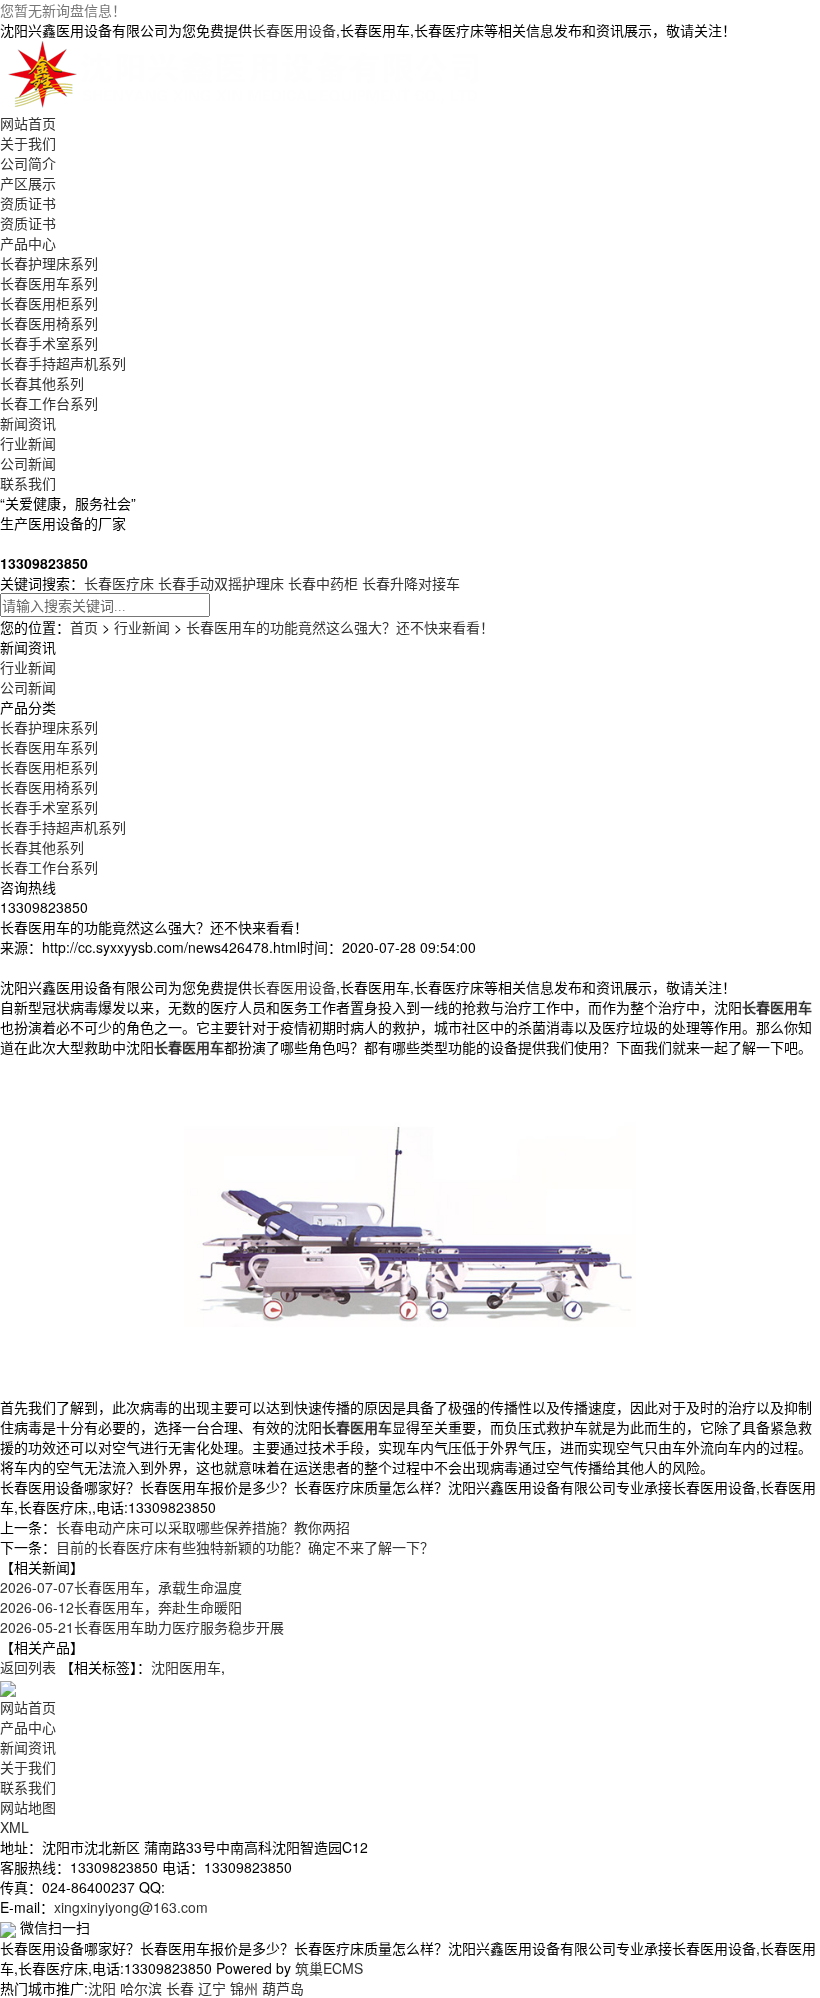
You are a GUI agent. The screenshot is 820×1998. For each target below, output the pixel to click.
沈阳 (102, 1988)
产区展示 (28, 183)
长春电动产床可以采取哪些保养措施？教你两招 (203, 1527)
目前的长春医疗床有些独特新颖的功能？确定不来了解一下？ (245, 1547)
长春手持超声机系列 (63, 363)
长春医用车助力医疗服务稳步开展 (142, 1627)
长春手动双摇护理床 (221, 583)
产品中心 (28, 243)
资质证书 (28, 203)
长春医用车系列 (49, 283)
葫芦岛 (283, 1988)
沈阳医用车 (186, 1667)
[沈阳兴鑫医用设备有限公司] (248, 74)
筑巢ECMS (329, 1968)
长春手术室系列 (49, 343)
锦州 (244, 1988)
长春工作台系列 (49, 403)
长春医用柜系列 (49, 303)
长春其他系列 (42, 383)
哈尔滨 (141, 1988)
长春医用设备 (294, 30)
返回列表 (28, 1667)
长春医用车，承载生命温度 (121, 1587)
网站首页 (28, 123)
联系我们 (28, 483)
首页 (84, 627)
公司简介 (28, 163)
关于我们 (28, 143)
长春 (180, 1988)
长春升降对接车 (411, 583)
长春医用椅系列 (49, 323)
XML (14, 1827)
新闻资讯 (28, 423)
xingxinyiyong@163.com (131, 1907)
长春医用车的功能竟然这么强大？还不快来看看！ (340, 627)
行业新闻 (28, 443)
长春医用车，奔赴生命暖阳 (121, 1607)
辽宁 (212, 1988)
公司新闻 (28, 463)
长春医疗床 (119, 583)
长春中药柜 (323, 583)
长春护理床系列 (49, 263)
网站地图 (28, 1807)
